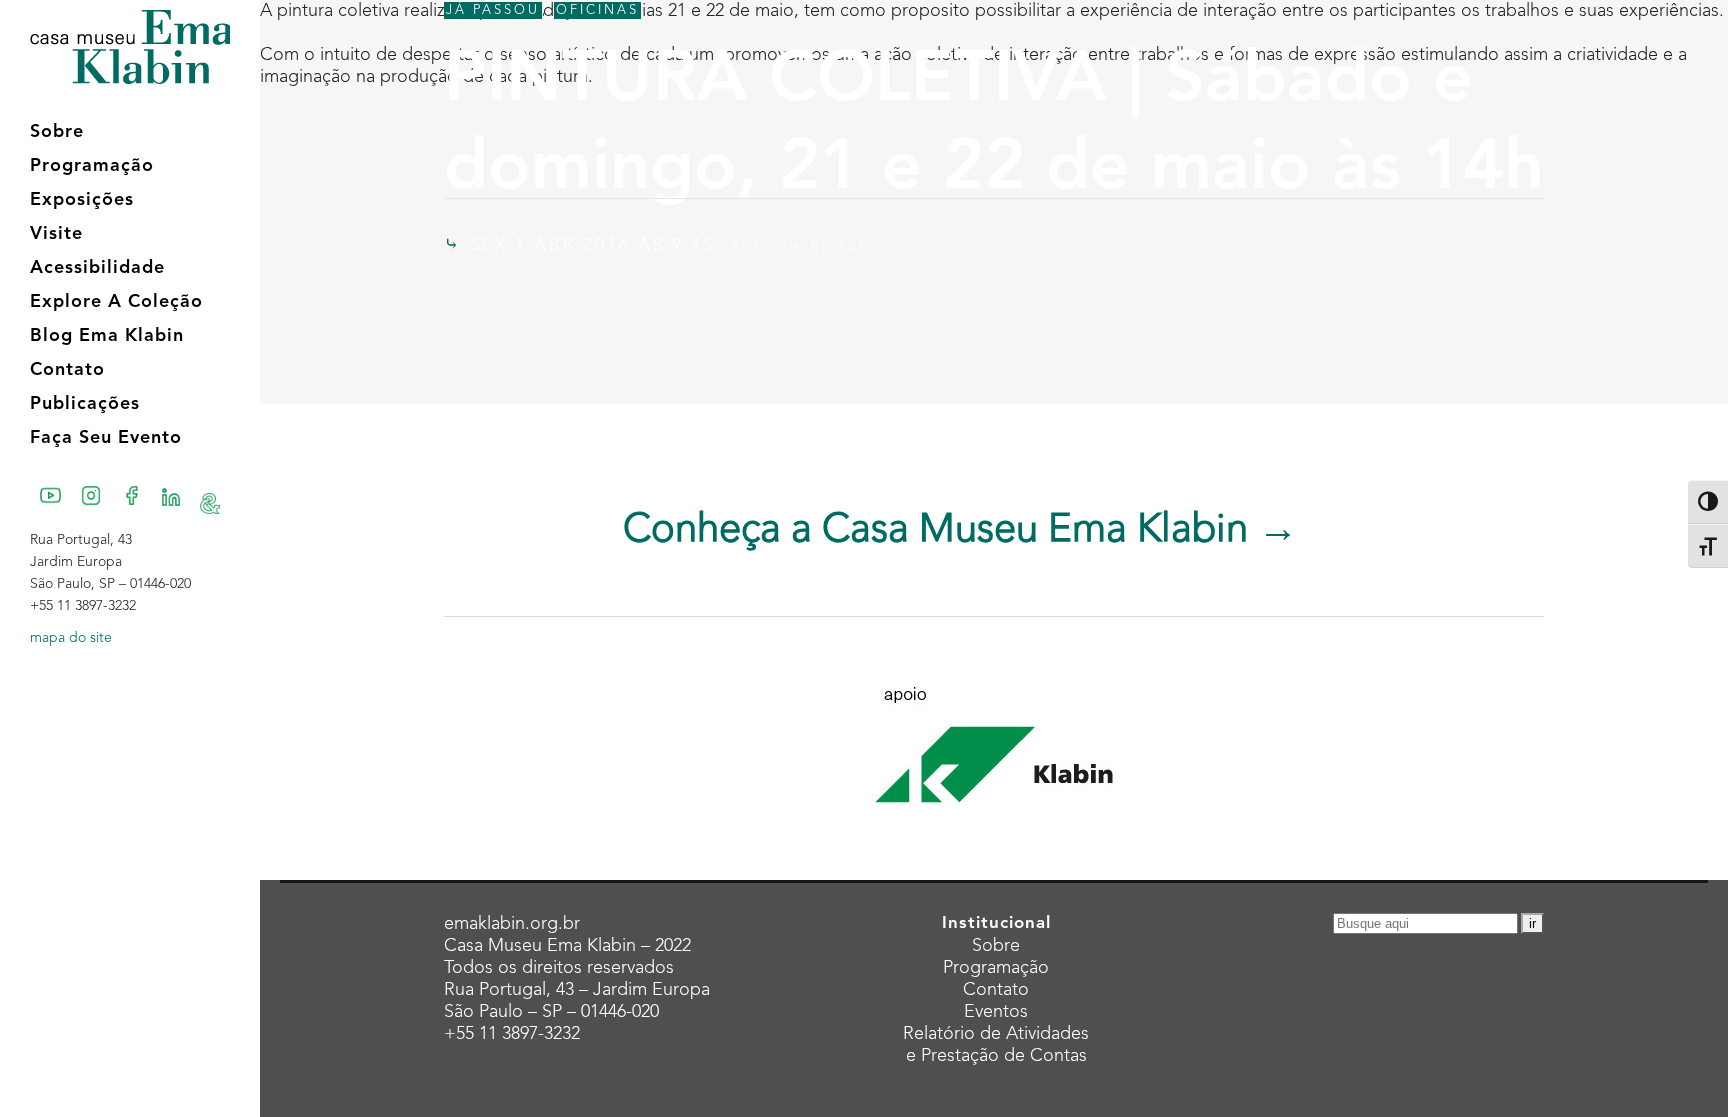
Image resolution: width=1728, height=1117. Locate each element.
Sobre (996, 946)
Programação (996, 968)
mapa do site (71, 638)
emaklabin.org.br (512, 924)
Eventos (996, 1012)
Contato (996, 990)
